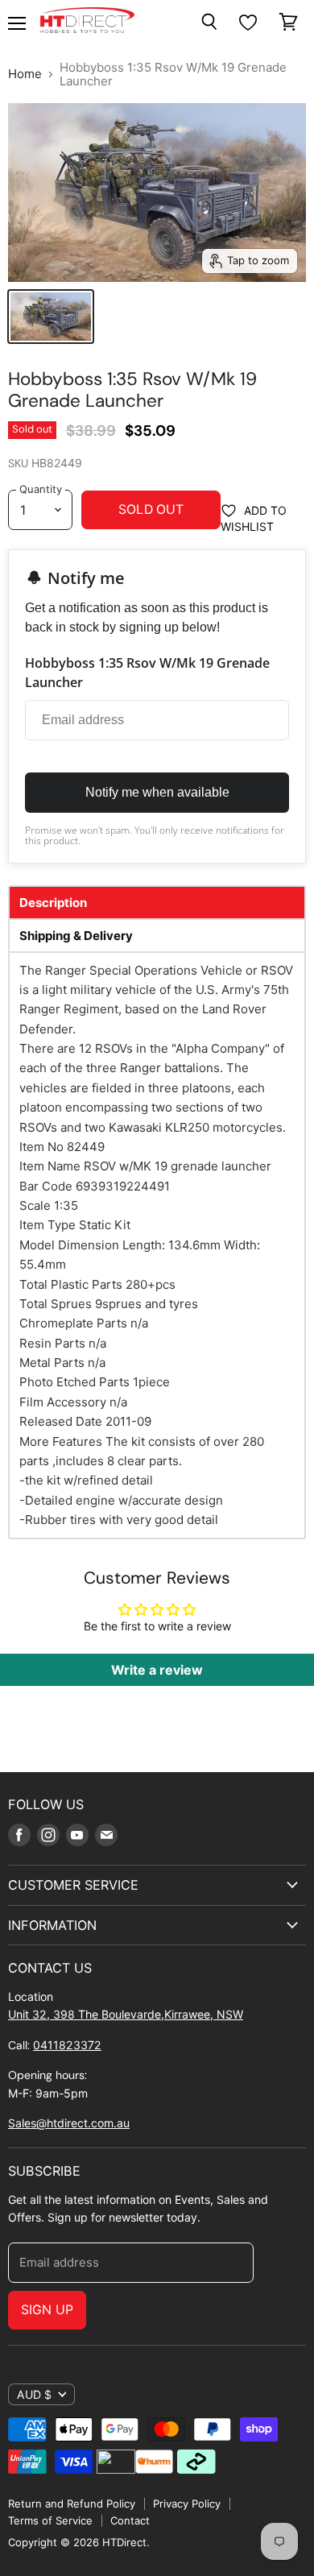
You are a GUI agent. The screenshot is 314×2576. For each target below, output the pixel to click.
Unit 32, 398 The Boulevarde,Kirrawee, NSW (126, 2014)
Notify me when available (157, 792)
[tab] (157, 903)
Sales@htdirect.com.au (69, 2123)
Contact (130, 2520)
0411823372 (67, 2045)
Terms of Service (50, 2520)
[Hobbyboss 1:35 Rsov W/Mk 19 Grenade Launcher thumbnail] (51, 317)
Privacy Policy (187, 2504)
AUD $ (34, 2394)
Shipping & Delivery (76, 936)
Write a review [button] (157, 1670)
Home (25, 74)
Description (53, 903)
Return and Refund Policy (72, 2504)
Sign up (47, 2310)
